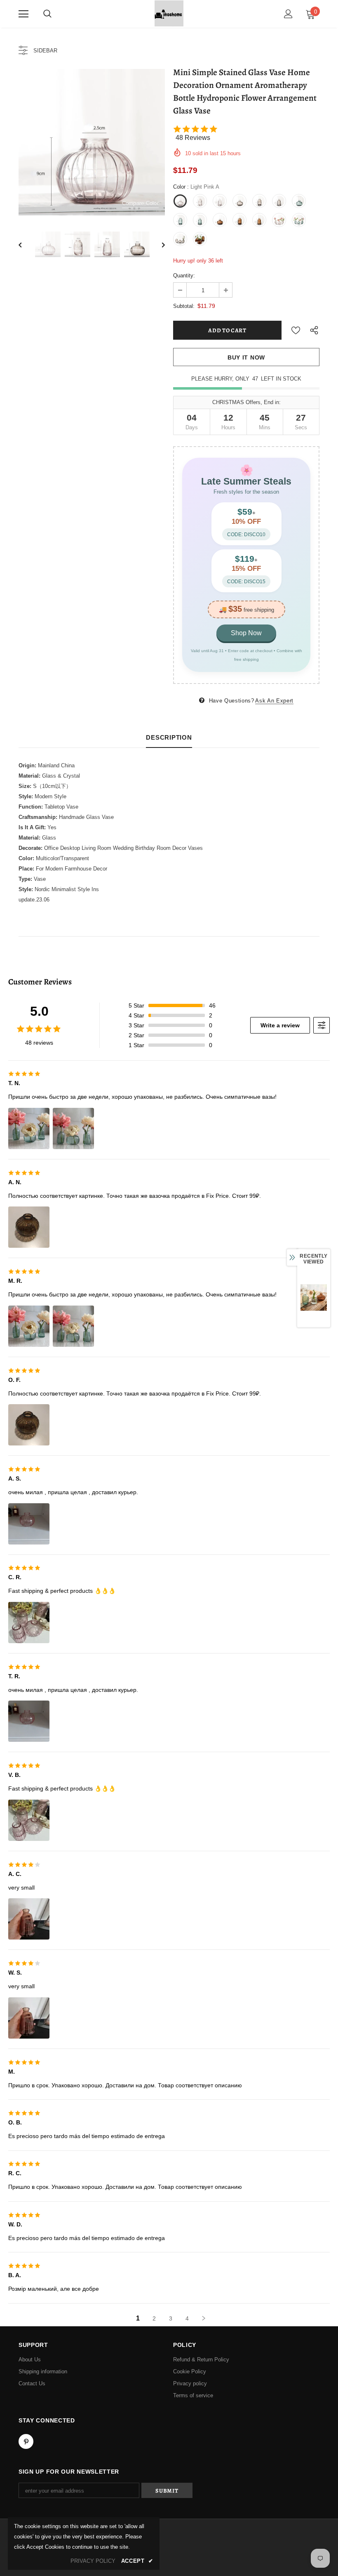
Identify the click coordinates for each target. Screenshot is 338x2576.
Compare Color (140, 203)
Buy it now (246, 357)
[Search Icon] (47, 14)
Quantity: (184, 276)
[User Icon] (288, 14)
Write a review (280, 1025)
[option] (92, 142)
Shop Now (246, 633)
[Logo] (169, 13)
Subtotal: (184, 306)
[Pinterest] (26, 2441)
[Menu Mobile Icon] (23, 14)
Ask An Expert (274, 701)
